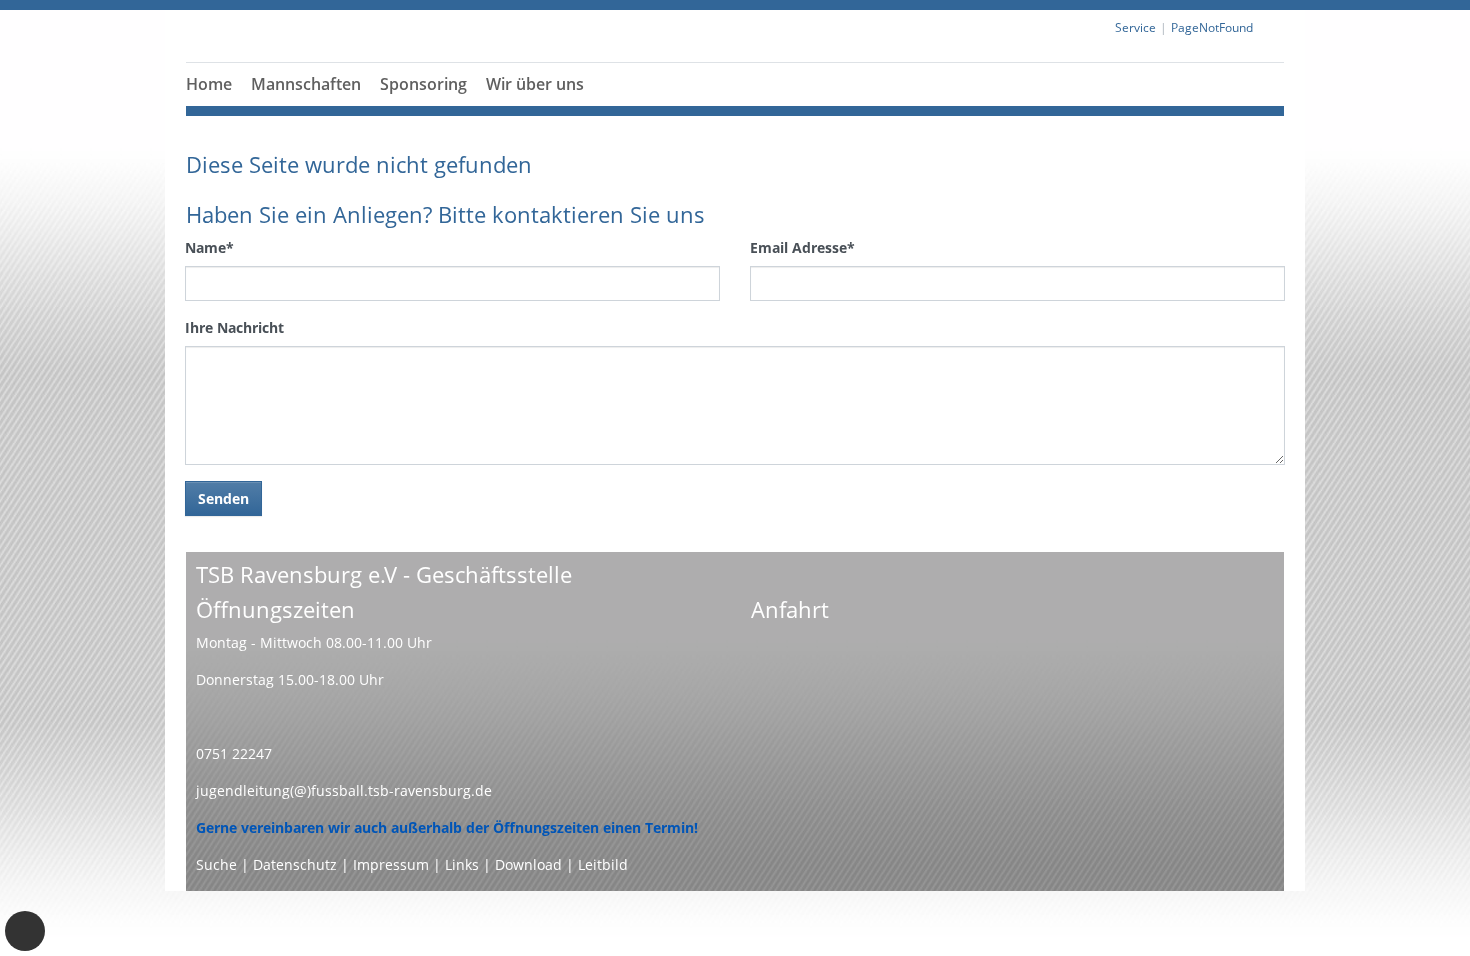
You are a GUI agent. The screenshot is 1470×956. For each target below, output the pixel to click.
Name (209, 247)
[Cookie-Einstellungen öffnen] (25, 931)
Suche (216, 864)
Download (528, 864)
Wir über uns (535, 84)
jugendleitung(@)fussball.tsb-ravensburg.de (344, 790)
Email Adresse (802, 247)
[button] (424, 108)
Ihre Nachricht (234, 327)
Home (209, 84)
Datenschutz (295, 864)
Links (462, 864)
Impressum (391, 864)
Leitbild (603, 864)
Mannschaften (306, 84)
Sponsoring (423, 84)
